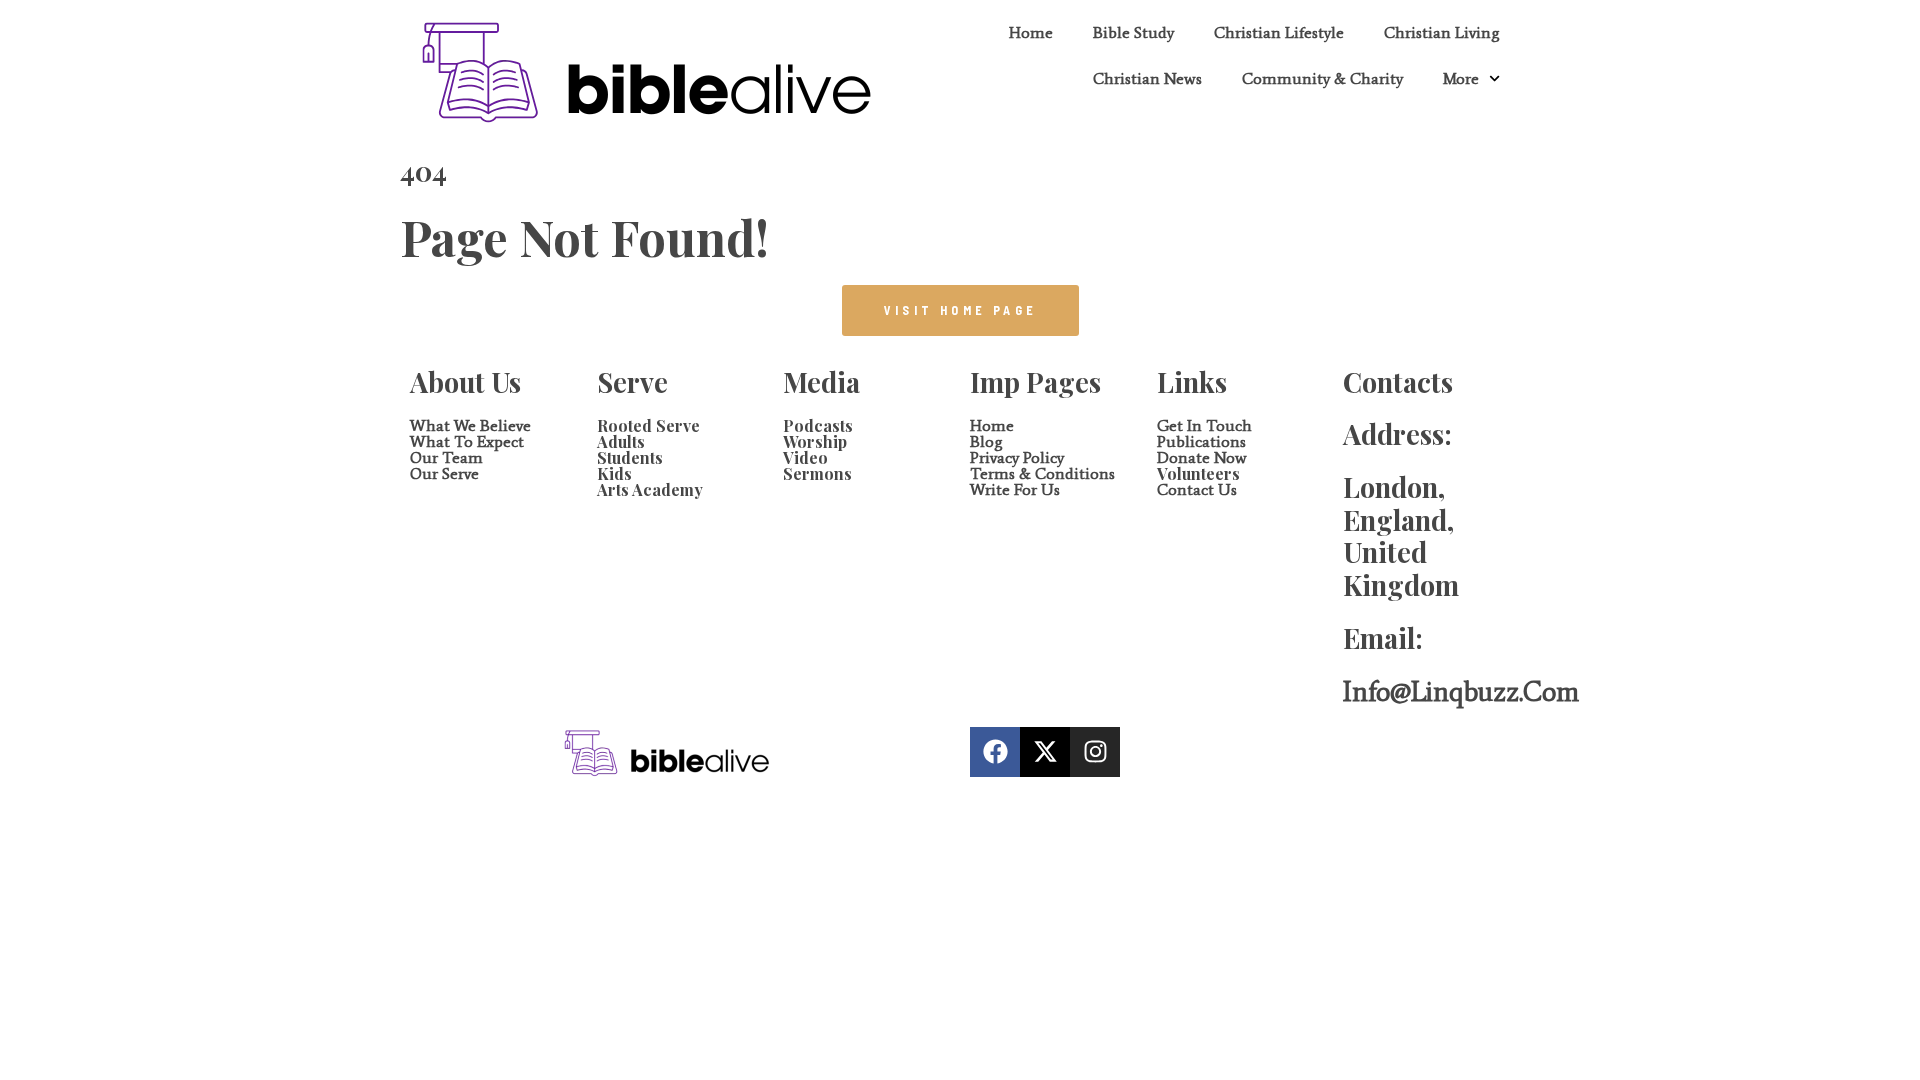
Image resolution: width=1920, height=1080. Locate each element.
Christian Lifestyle (1279, 32)
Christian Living (1442, 32)
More (1461, 78)
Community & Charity (1322, 78)
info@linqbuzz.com (1461, 691)
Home (1031, 32)
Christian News (1147, 78)
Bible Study (1133, 32)
